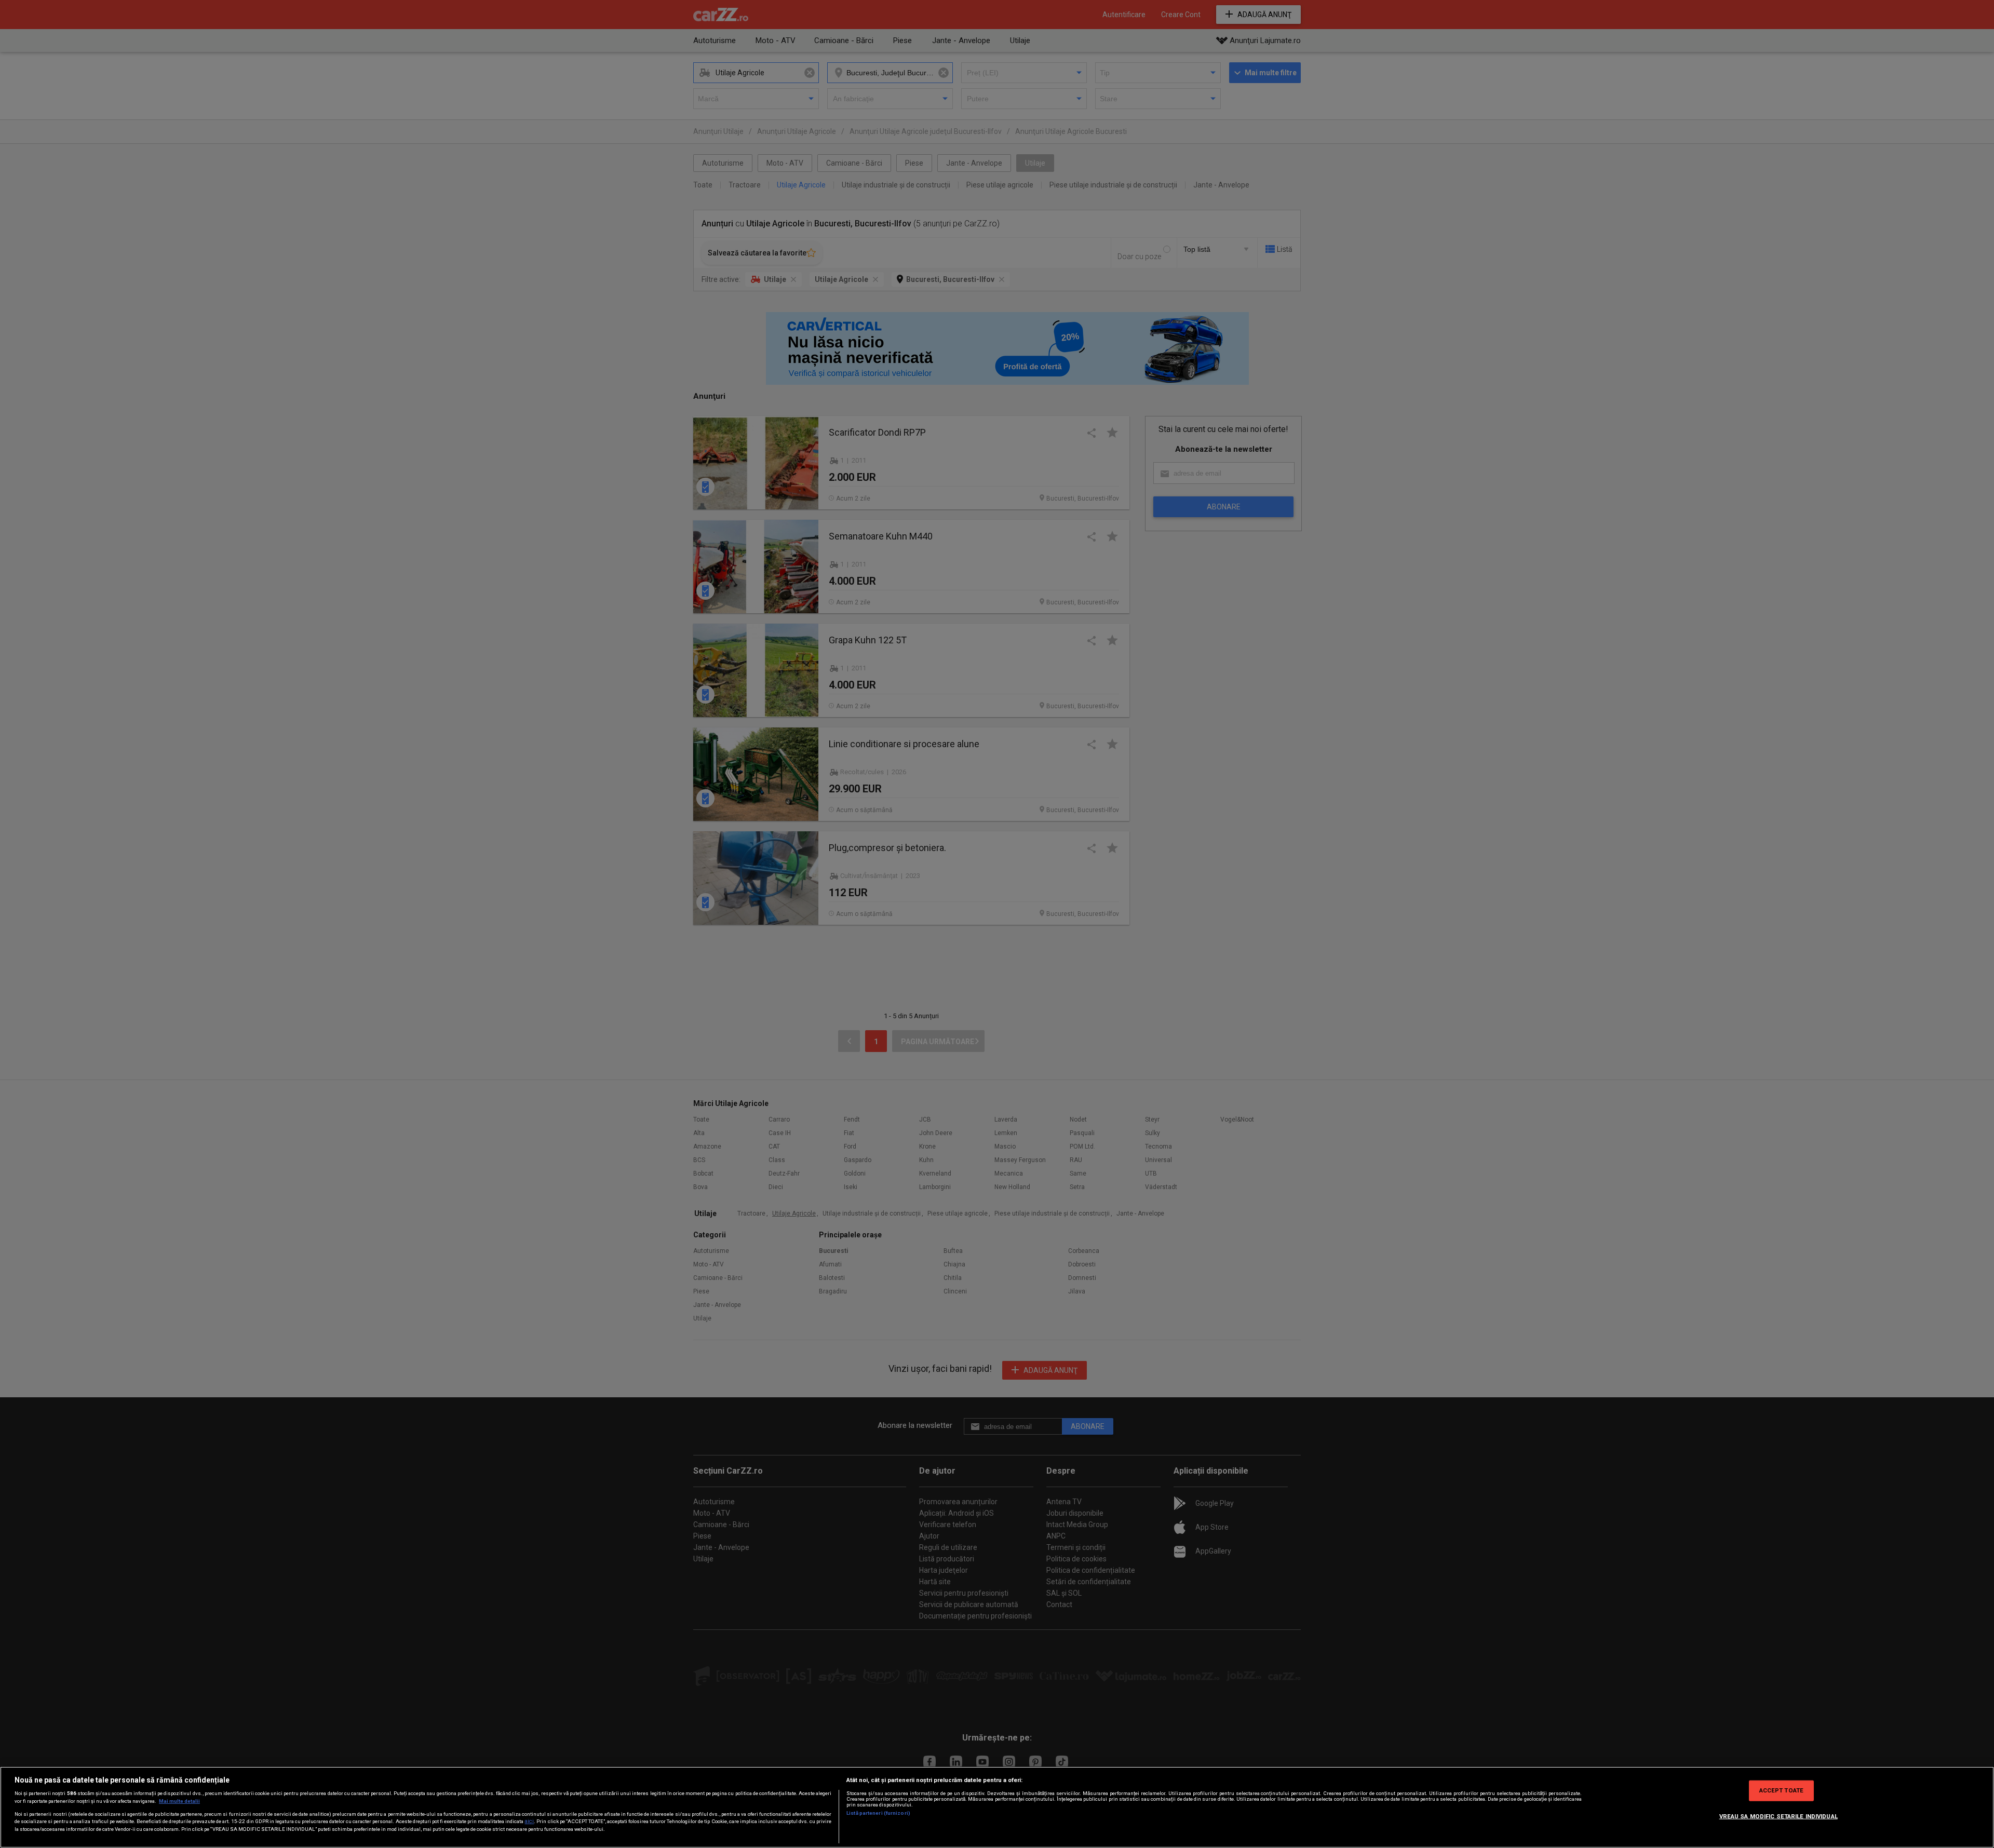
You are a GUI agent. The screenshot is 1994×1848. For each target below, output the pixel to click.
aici (529, 1821)
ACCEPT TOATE (1781, 1790)
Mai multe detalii (179, 1801)
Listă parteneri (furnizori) (878, 1813)
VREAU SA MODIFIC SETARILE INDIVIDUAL (1779, 1816)
